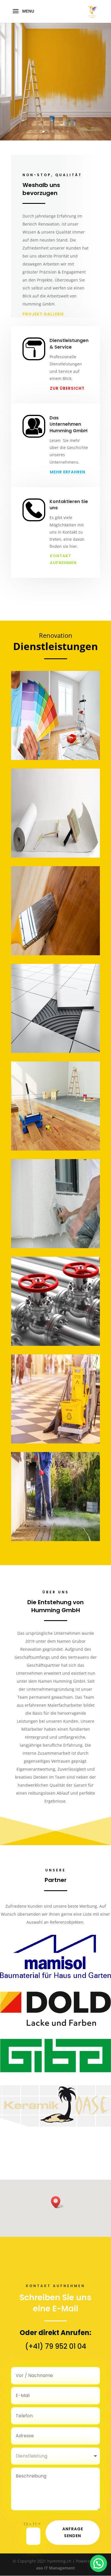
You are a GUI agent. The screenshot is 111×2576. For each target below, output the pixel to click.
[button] (57, 2202)
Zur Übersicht (67, 388)
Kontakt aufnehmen (63, 559)
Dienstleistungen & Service (69, 344)
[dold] (55, 2024)
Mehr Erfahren (68, 472)
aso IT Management (55, 2568)
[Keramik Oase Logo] (55, 2125)
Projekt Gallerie (43, 314)
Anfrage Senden (73, 2532)
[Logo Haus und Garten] (55, 1977)
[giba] (55, 2071)
